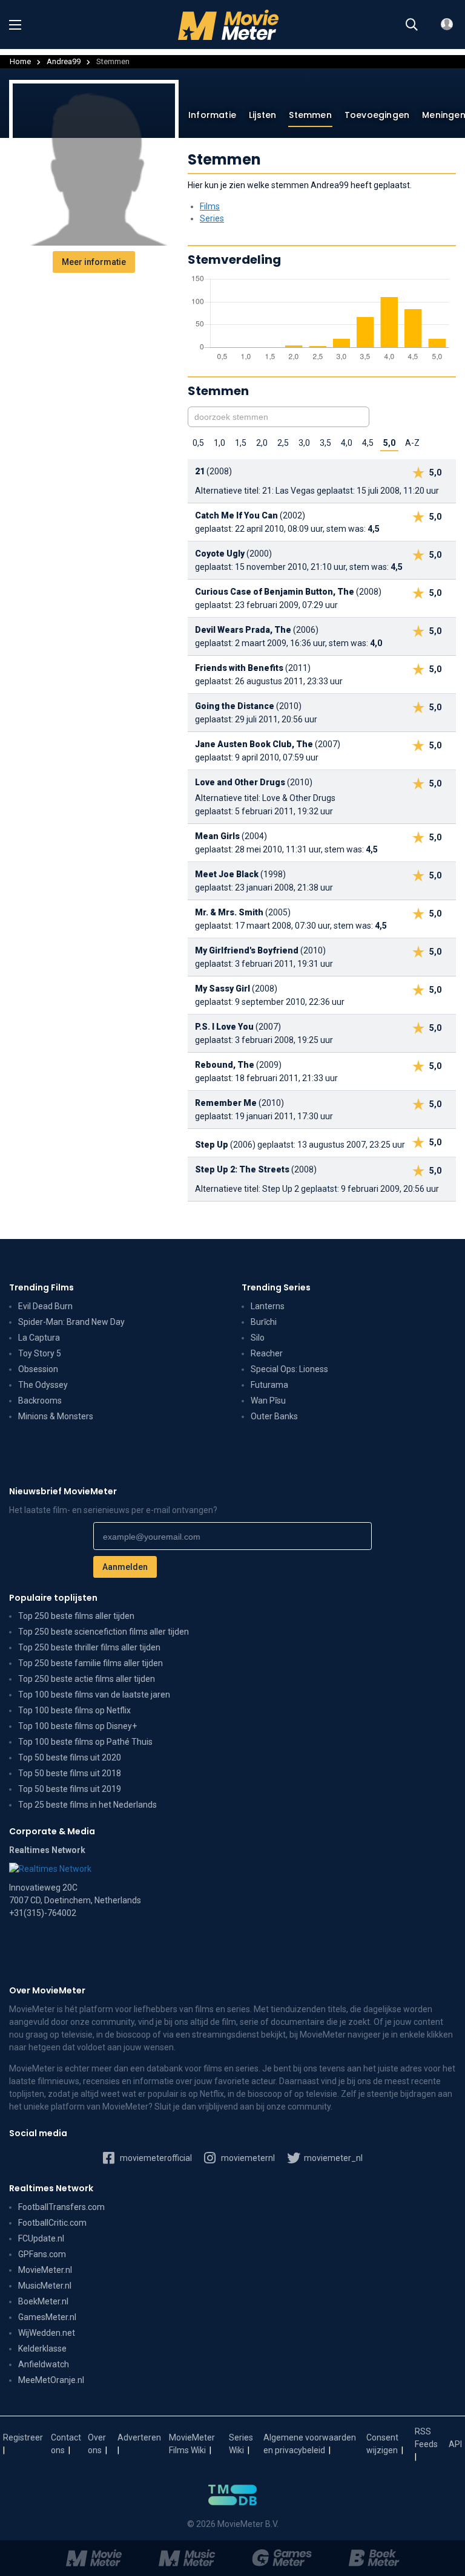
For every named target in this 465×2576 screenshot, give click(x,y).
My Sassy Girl (223, 989)
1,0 (219, 443)
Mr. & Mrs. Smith (229, 912)
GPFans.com (42, 2254)
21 (200, 471)
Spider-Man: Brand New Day (71, 1322)
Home (20, 61)
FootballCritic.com (52, 2223)
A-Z (412, 443)
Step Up (212, 1145)
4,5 (368, 443)
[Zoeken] (412, 25)
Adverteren (139, 2437)
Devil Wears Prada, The (243, 630)
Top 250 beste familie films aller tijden (91, 1663)
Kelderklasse (42, 2349)
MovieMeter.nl (45, 2270)
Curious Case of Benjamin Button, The (275, 592)
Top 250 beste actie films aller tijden (87, 1679)
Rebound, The (225, 1065)
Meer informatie (94, 262)
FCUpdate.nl (41, 2238)
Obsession (38, 1369)
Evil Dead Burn (45, 1306)
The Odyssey (43, 1385)
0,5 (198, 443)
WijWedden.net (47, 2333)
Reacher (267, 1353)
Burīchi (264, 1322)
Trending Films (41, 1287)
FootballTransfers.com (61, 2207)
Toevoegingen (377, 115)
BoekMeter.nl (43, 2301)
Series (212, 218)
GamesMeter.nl (47, 2317)
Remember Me (226, 1103)
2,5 (283, 443)
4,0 (347, 443)
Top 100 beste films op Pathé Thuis (85, 1742)
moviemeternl (247, 2158)
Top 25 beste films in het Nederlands (87, 1805)
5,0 (389, 443)
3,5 (325, 443)
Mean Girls (217, 836)
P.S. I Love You (224, 1027)
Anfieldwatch (44, 2364)
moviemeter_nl (332, 2158)
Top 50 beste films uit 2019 (70, 1789)
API (455, 2444)
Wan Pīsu (268, 1401)
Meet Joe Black (227, 874)
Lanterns (268, 1306)
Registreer (23, 2437)
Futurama (269, 1385)
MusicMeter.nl (45, 2286)
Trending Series (276, 1287)
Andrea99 (64, 61)
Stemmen (310, 115)
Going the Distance (235, 706)
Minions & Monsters (56, 1416)
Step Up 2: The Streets (242, 1169)
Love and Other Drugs (240, 782)
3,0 (304, 443)
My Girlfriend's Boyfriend (247, 950)
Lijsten (262, 115)
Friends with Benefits (239, 668)
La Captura (39, 1338)
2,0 (262, 443)
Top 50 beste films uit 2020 (70, 1757)
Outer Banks (274, 1416)
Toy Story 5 (40, 1353)
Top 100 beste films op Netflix (74, 1710)
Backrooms (40, 1401)
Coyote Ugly (220, 554)
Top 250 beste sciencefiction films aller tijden (104, 1632)
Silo (258, 1338)
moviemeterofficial (155, 2158)
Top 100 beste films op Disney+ (77, 1726)
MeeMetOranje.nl (51, 2380)
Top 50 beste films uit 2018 (70, 1773)
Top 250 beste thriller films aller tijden (89, 1647)
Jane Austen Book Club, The (254, 744)
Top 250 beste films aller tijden (76, 1616)
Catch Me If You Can (236, 515)
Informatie (212, 115)
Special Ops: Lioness (289, 1369)
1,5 (241, 443)
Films (210, 206)
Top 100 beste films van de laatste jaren (94, 1695)
